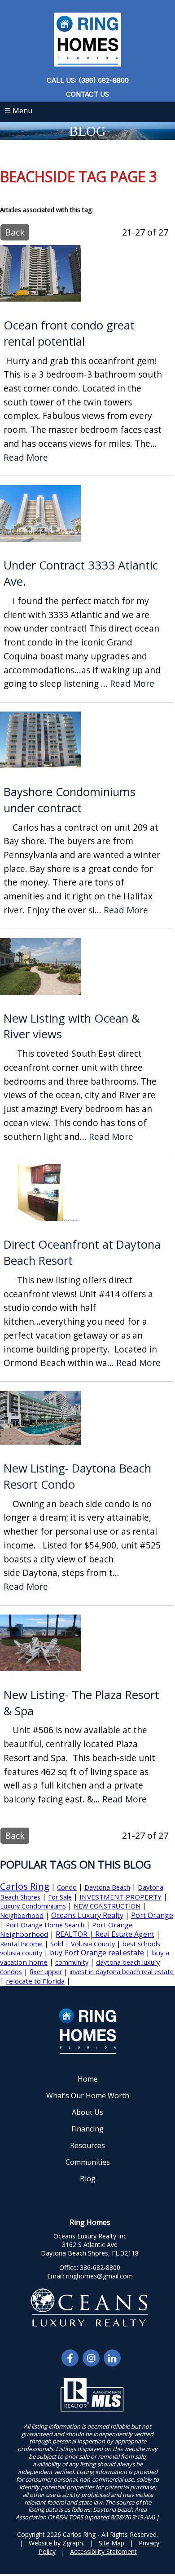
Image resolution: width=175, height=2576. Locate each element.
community (72, 1962)
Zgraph (73, 2543)
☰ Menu (18, 111)
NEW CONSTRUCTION (107, 1906)
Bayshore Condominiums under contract (70, 800)
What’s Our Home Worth (88, 2096)
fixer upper (46, 1972)
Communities (88, 2162)
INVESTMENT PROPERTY (120, 1897)
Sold (57, 1944)
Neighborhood (22, 1915)
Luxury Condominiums (33, 1906)
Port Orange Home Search (45, 1925)
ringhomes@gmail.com (99, 2276)
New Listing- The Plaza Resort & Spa (81, 1703)
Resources (87, 2145)
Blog (88, 2179)
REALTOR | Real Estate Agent (105, 1934)
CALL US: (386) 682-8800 (88, 80)
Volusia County (93, 1944)
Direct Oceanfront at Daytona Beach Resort (82, 1252)
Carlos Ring (25, 1886)
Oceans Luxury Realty (87, 1915)
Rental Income (21, 1944)
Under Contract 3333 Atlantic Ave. (81, 573)
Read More (26, 458)
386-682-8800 (100, 2267)
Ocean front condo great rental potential (69, 333)
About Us (87, 2112)
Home (88, 2079)
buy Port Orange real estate (97, 1953)
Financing (87, 2129)
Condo (67, 1887)
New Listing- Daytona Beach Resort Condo (77, 1476)
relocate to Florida (35, 1981)
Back (15, 232)
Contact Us (87, 94)
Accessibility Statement (103, 2552)
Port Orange (152, 1915)
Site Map (112, 2543)
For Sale (60, 1897)
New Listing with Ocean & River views (72, 1026)
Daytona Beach (107, 1887)
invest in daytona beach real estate (122, 1972)
